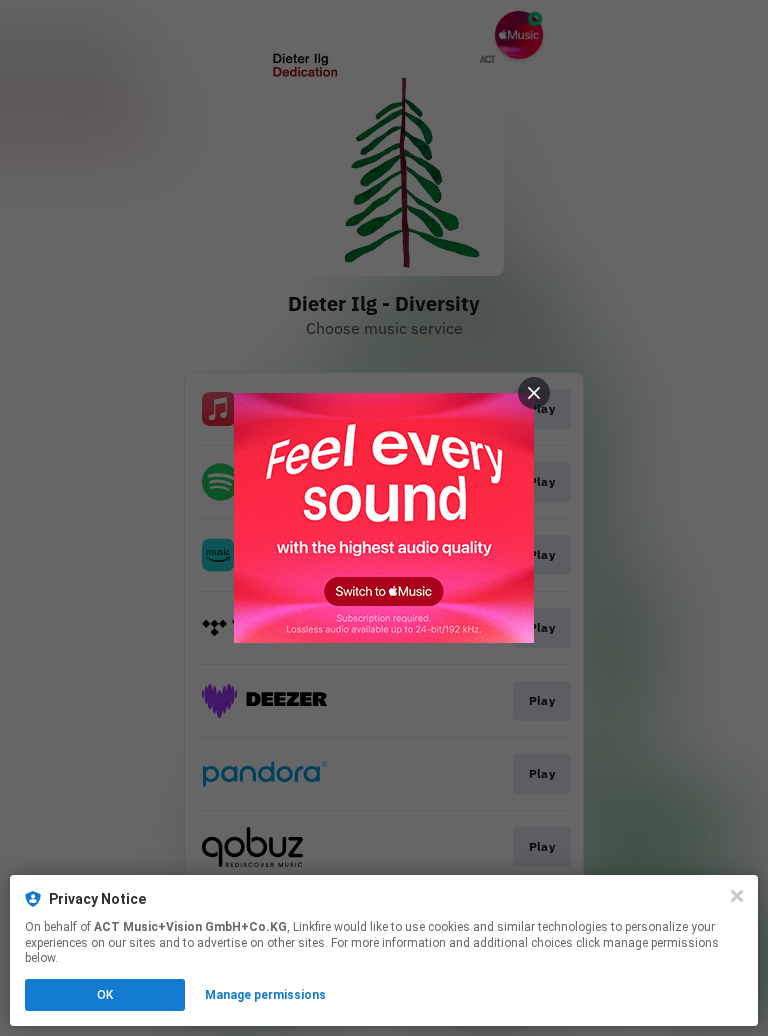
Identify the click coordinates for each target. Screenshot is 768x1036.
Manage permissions (265, 995)
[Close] (737, 896)
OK (105, 995)
